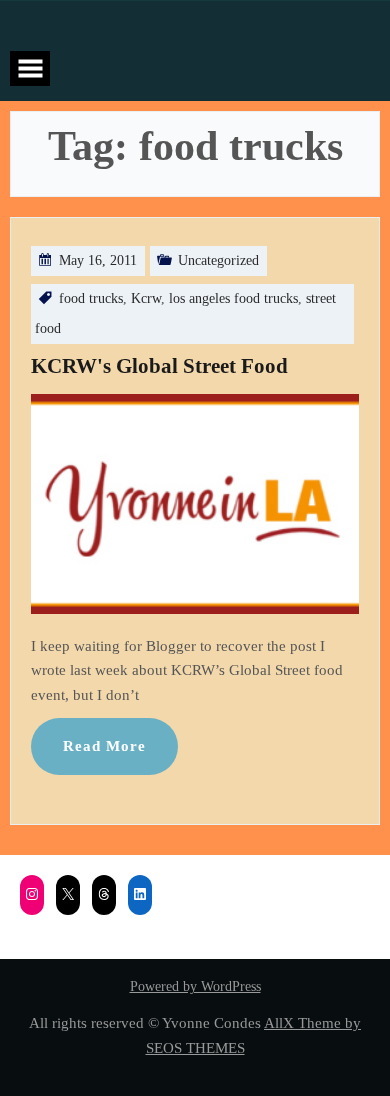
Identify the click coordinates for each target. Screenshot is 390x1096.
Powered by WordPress (195, 986)
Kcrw (146, 298)
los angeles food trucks (233, 298)
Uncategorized (218, 260)
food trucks (91, 298)
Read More (104, 745)
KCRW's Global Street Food (159, 366)
